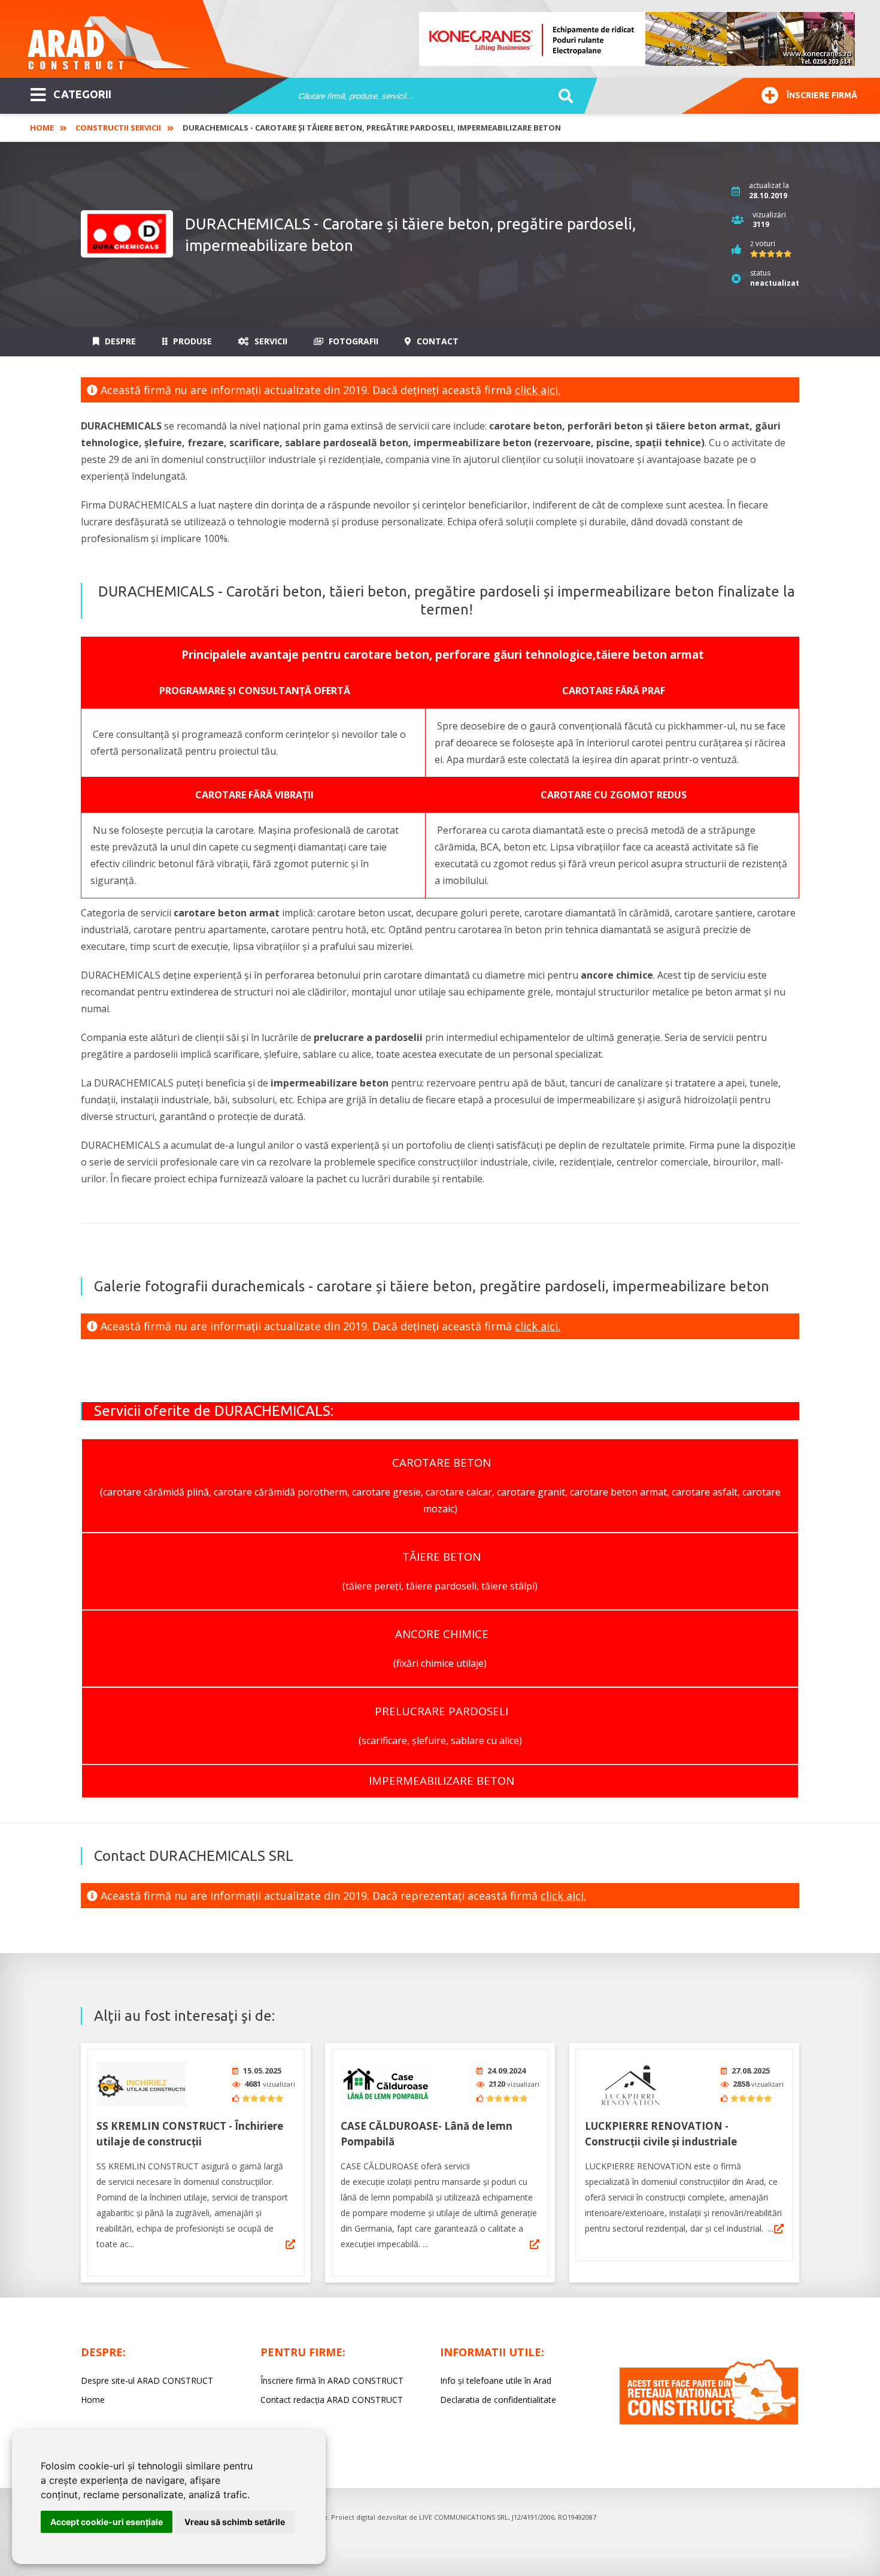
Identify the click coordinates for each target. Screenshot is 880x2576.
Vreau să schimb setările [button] (235, 2522)
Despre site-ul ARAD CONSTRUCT (147, 2380)
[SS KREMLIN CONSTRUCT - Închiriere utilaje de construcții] (141, 2084)
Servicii (270, 341)
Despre (119, 341)
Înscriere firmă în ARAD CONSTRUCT (332, 2380)
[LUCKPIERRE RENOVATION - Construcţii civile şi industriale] (630, 2084)
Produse (191, 341)
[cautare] (562, 96)
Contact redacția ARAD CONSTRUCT (332, 2400)
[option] (638, 39)
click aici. (538, 390)
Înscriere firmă (822, 95)
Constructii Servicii (118, 128)
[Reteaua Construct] (709, 2421)
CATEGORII (82, 94)
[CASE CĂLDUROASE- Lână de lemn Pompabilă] (386, 2084)
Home (42, 128)
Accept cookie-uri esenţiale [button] (107, 2522)
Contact (436, 341)
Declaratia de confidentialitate (498, 2400)
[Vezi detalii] (290, 2244)
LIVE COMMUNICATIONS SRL (464, 2517)
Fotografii (352, 341)
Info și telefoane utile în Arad (496, 2380)
